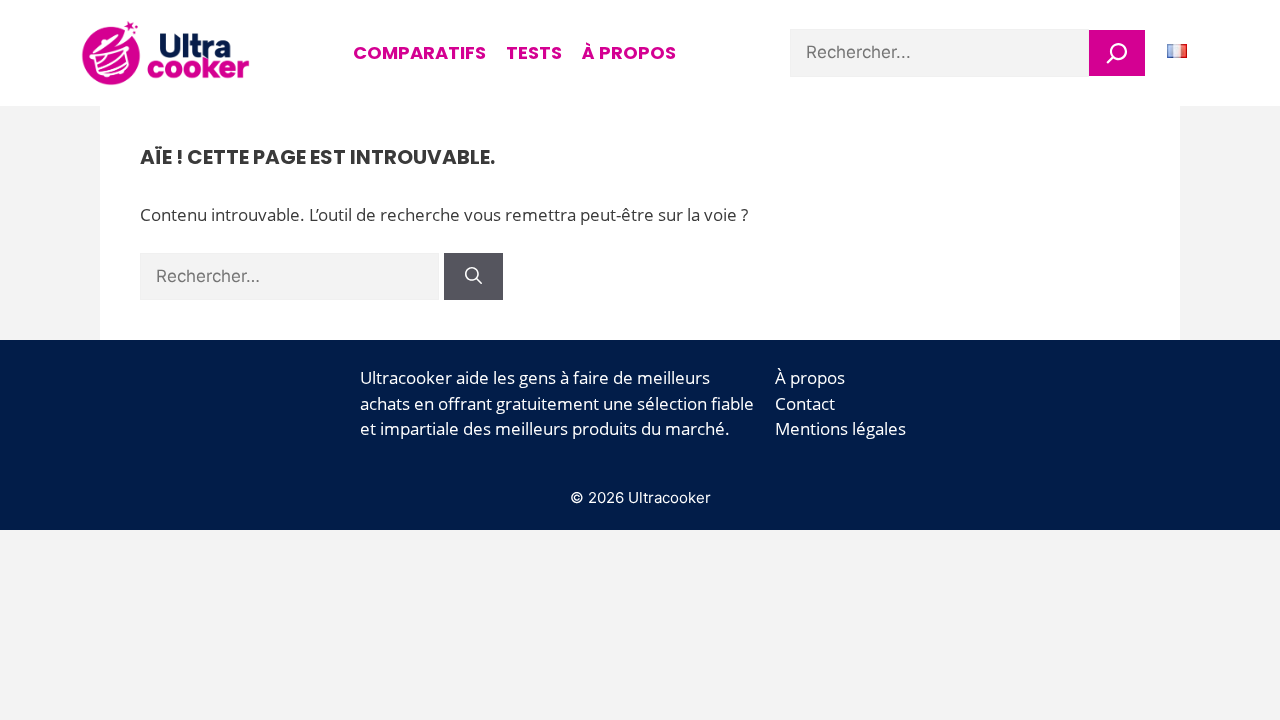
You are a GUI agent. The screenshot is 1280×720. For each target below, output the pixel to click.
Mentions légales (840, 428)
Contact (805, 403)
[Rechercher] (1117, 53)
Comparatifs (419, 52)
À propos (810, 377)
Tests (534, 52)
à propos (629, 52)
